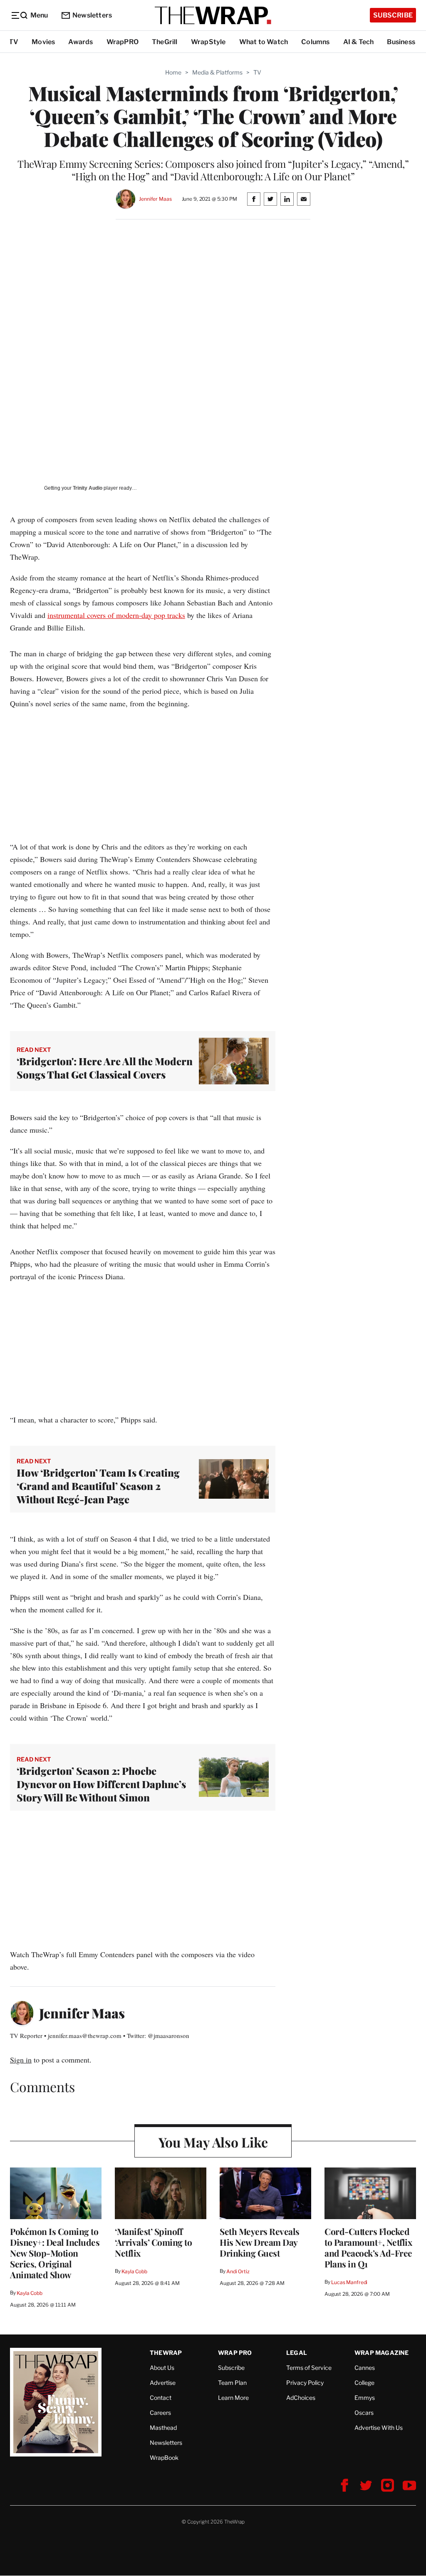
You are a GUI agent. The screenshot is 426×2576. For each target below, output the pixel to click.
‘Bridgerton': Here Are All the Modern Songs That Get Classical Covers (105, 1068)
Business (401, 42)
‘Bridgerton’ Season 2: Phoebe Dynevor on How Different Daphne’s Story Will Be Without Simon (101, 1784)
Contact (161, 2398)
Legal (297, 2353)
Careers (160, 2413)
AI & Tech (359, 42)
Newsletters (92, 15)
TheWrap (166, 2353)
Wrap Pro (235, 2353)
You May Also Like (213, 2142)
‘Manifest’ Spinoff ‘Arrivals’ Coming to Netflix (153, 2242)
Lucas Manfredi (349, 2282)
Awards (80, 42)
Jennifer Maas (155, 199)
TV (14, 42)
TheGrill (165, 42)
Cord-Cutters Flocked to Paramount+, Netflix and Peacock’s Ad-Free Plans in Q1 (368, 2247)
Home (173, 72)
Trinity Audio (88, 488)
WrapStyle (208, 42)
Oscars (364, 2413)
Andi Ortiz (238, 2271)
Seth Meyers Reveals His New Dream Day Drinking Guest (260, 2242)
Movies (43, 42)
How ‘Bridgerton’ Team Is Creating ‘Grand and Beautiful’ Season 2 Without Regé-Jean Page (98, 1486)
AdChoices (301, 2398)
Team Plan (232, 2383)
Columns (315, 42)
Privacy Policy (305, 2383)
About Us (162, 2368)
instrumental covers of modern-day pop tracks (116, 615)
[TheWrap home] (213, 15)
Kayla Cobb (30, 2293)
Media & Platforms (217, 72)
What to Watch (264, 42)
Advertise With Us (379, 2428)
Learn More (233, 2398)
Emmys (365, 2398)
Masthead (163, 2428)
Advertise (163, 2383)
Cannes (365, 2368)
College (364, 2383)
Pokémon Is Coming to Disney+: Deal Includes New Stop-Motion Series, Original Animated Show (55, 2253)
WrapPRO (123, 42)
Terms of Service (309, 2368)
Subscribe (393, 15)
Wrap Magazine (382, 2353)
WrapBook (164, 2458)
